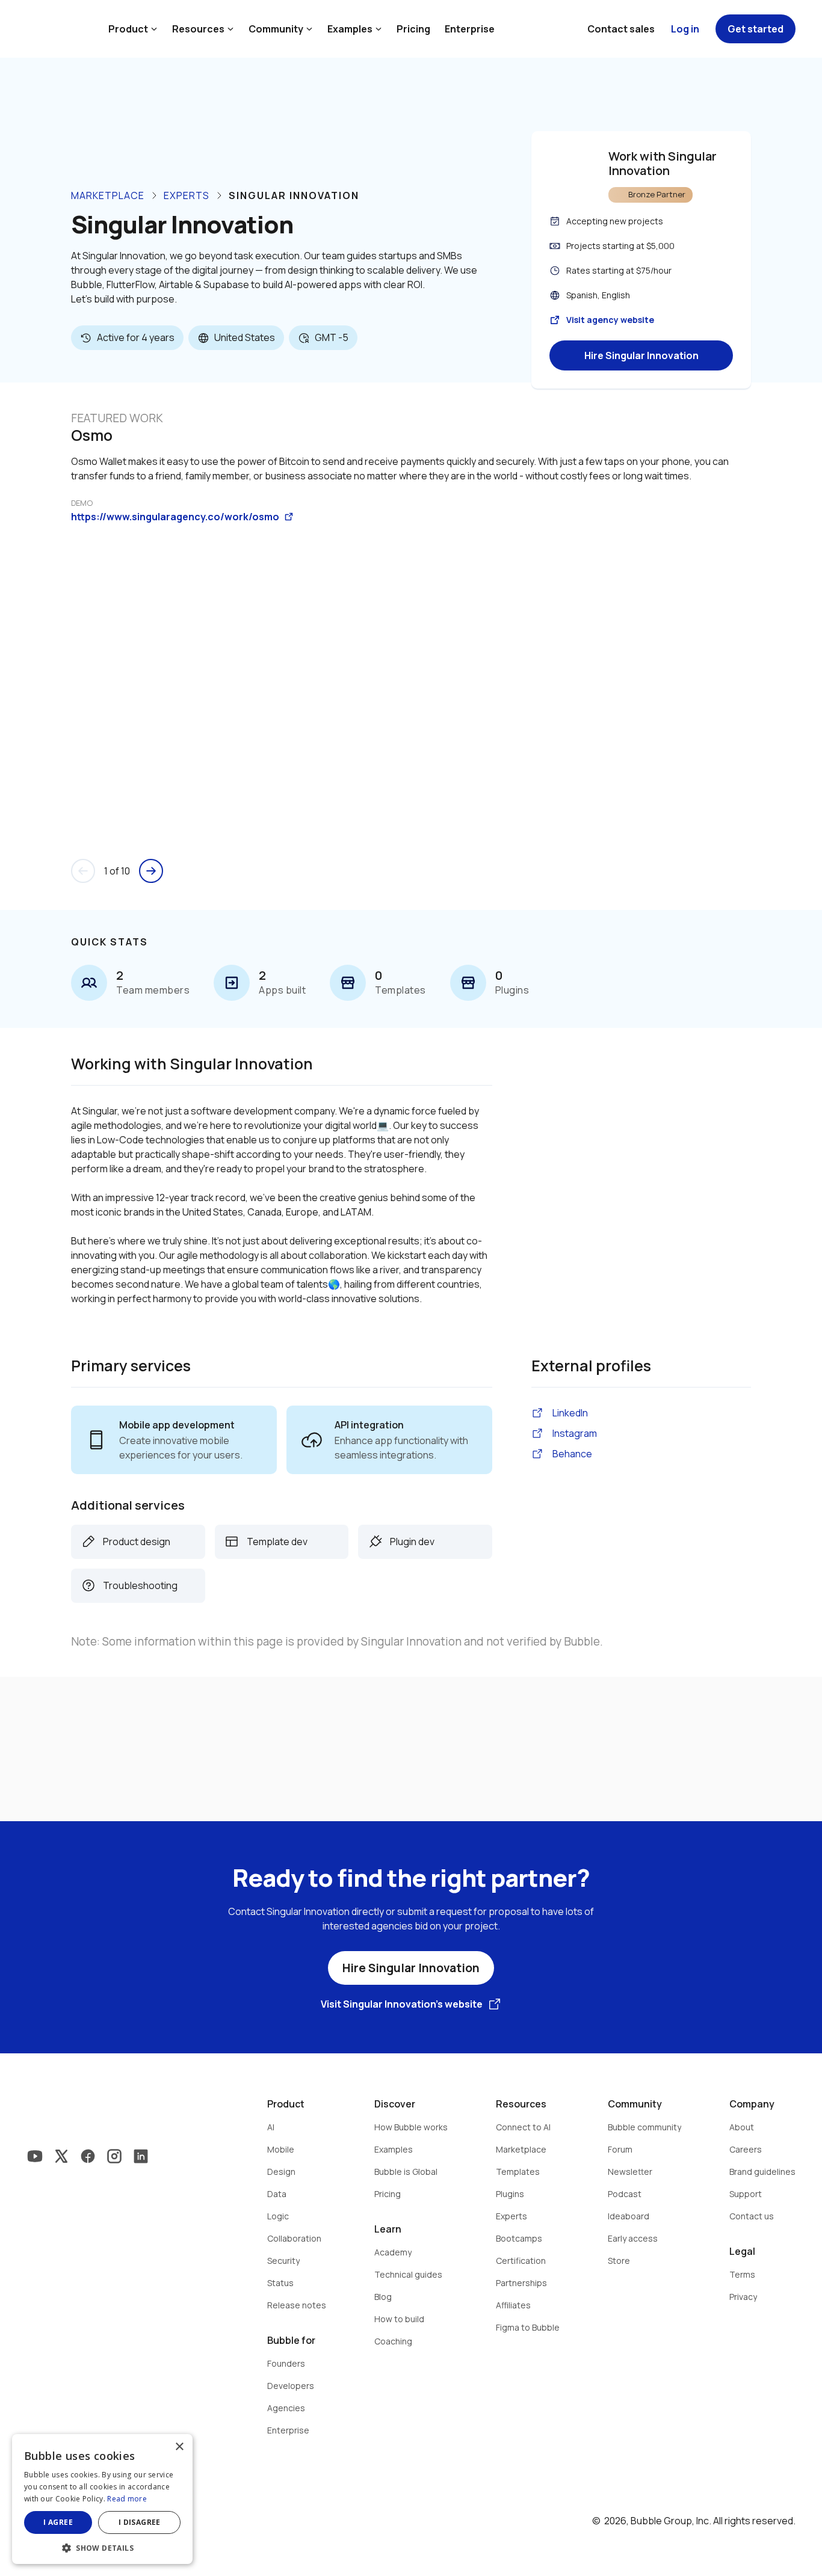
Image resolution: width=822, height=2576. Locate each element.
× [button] (179, 2447)
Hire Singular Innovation (641, 355)
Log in (685, 29)
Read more (127, 2499)
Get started (756, 29)
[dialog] (102, 2499)
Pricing (413, 29)
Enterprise (470, 29)
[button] (102, 2547)
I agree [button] (58, 2522)
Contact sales (621, 29)
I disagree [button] (140, 2522)
